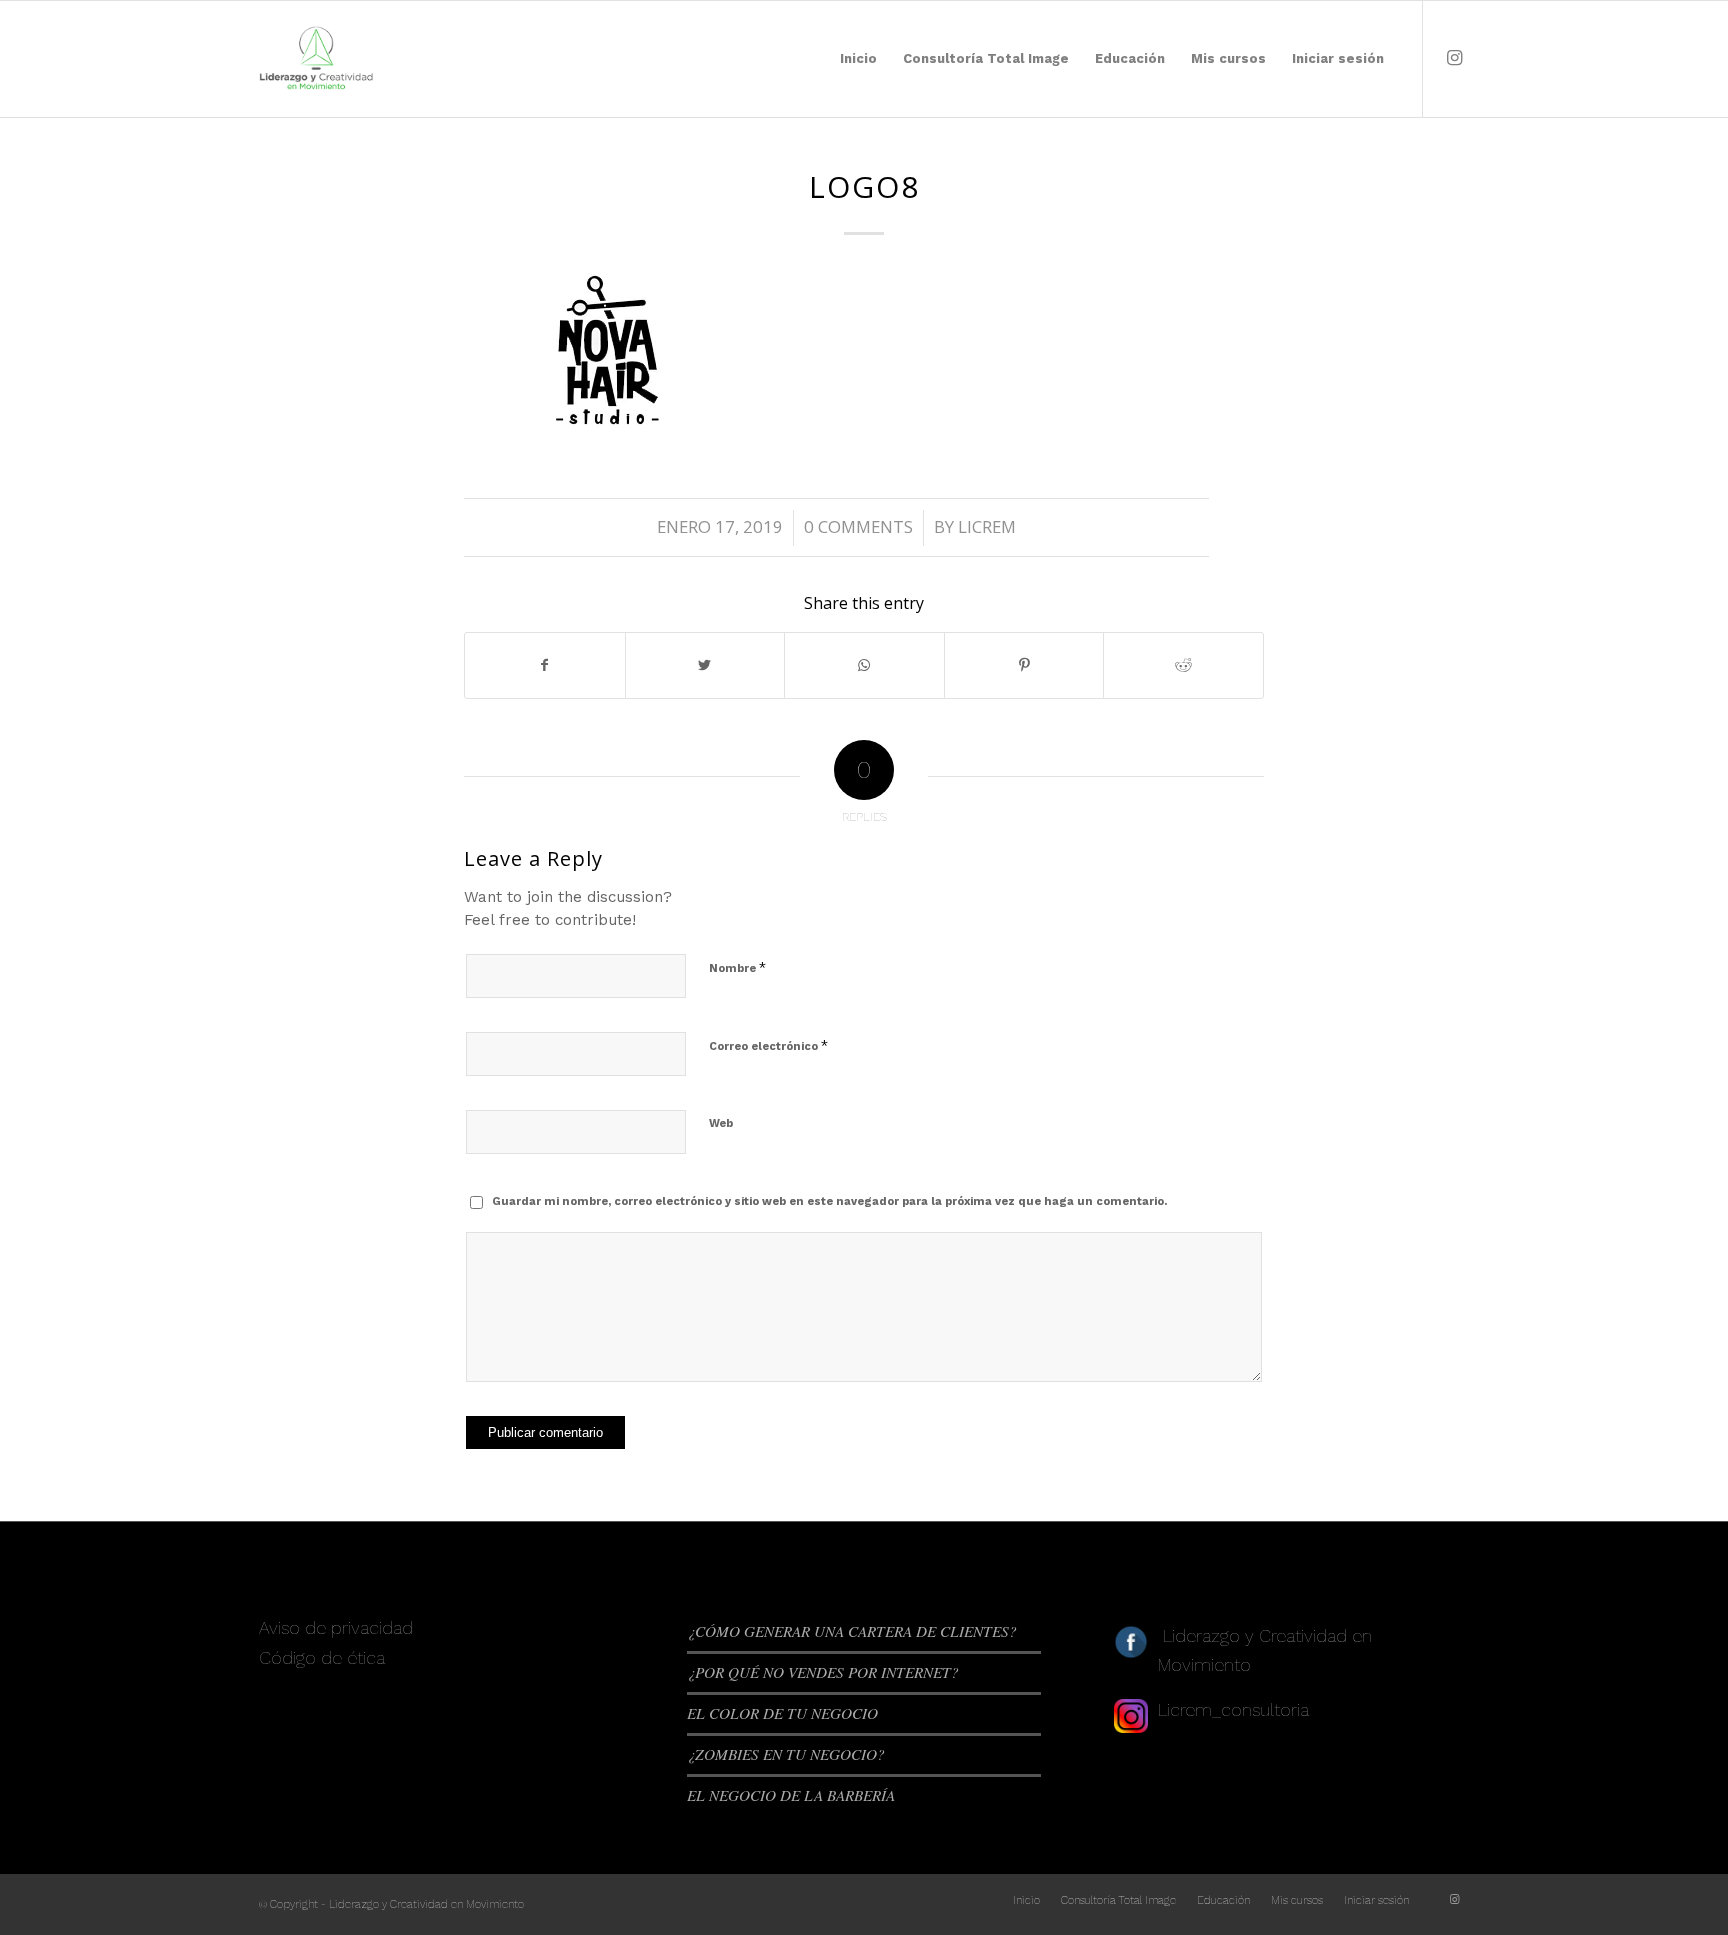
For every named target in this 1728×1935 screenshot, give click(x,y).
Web (721, 1123)
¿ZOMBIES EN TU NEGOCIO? (786, 1754)
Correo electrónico (768, 1045)
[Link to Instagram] (1454, 58)
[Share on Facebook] (545, 665)
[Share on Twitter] (705, 665)
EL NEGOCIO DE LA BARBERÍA (791, 1795)
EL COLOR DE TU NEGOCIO (782, 1713)
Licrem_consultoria (1233, 1709)
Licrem (987, 526)
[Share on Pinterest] (1024, 665)
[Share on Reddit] (1183, 665)
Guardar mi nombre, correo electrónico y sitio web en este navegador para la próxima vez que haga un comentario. (829, 1201)
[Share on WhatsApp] (864, 665)
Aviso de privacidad (336, 1627)
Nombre (737, 967)
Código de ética (322, 1657)
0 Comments (858, 526)
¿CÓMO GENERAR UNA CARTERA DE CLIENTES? (852, 1631)
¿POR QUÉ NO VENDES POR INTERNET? (823, 1672)
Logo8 (864, 186)
